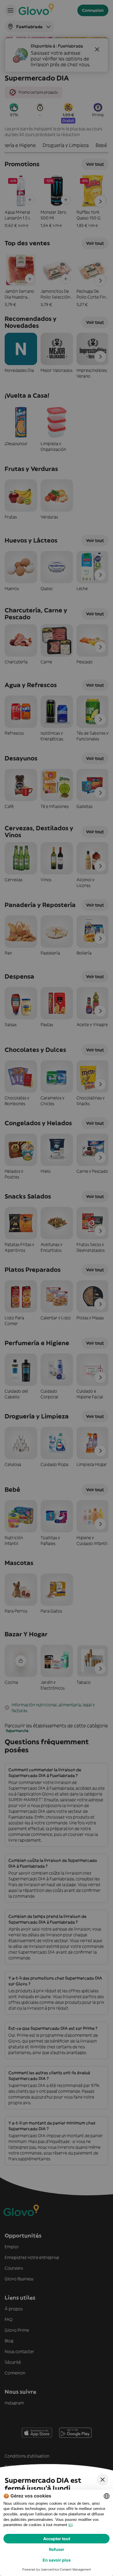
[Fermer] (103, 2480)
